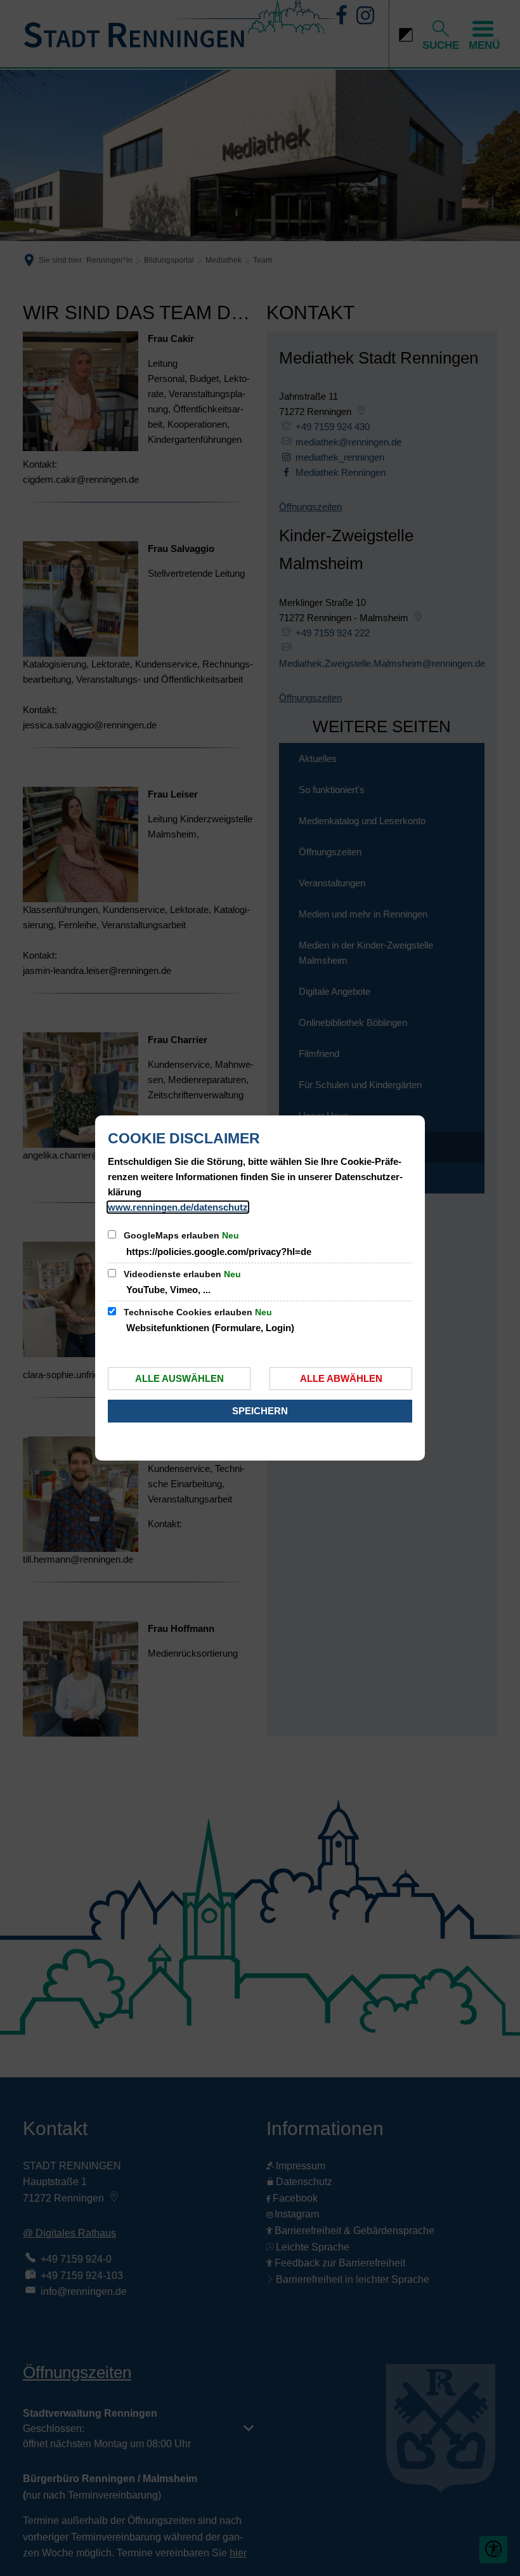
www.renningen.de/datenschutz (178, 1207)
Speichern (260, 1411)
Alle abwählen (341, 1378)
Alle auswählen (179, 1378)
